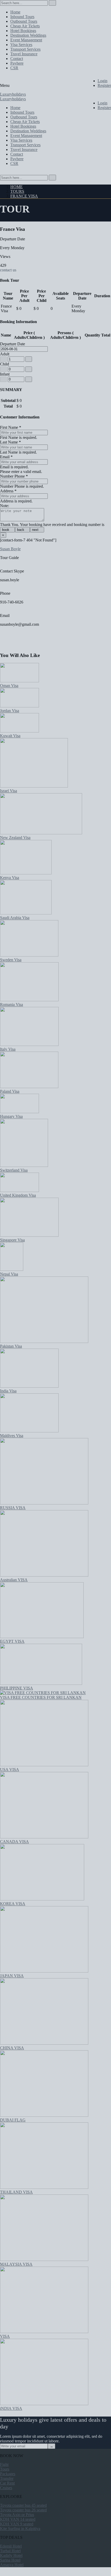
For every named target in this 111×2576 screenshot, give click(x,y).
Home (17, 187)
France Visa (24, 196)
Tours (17, 191)
